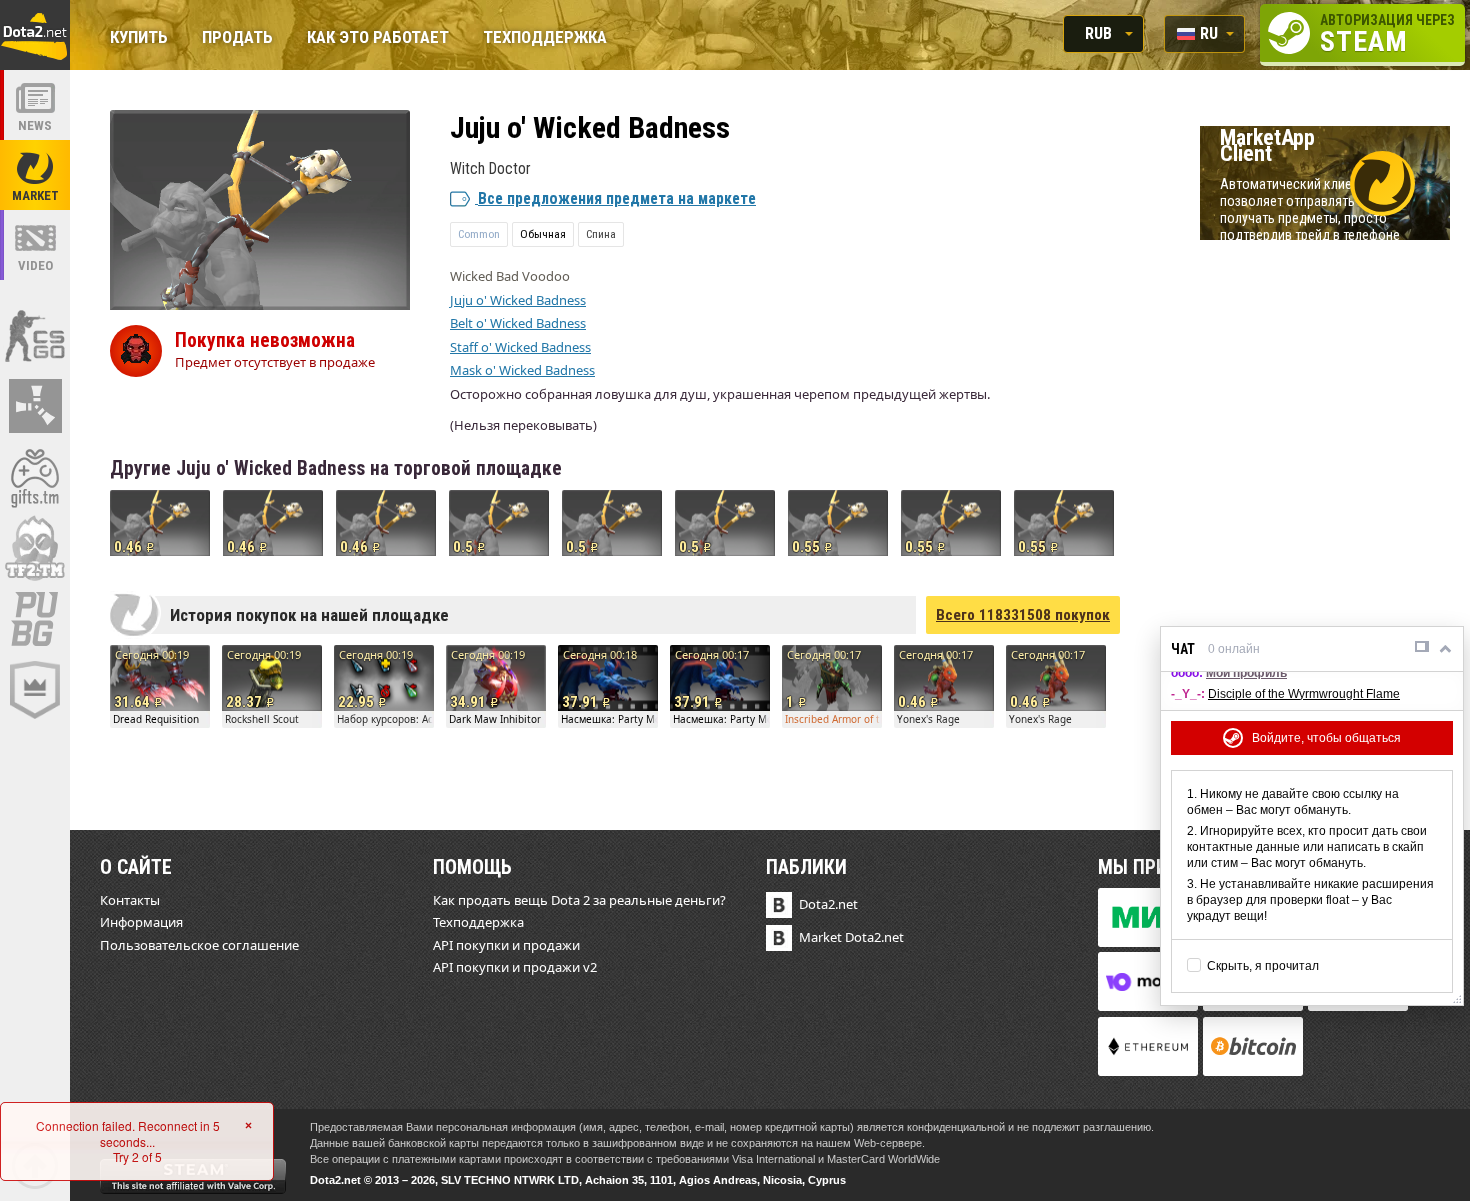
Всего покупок (1023, 615)
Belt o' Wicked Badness (518, 323)
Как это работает (378, 38)
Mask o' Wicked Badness (522, 370)
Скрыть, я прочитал (1263, 966)
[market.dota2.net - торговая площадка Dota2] (35, 175)
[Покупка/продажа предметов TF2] (35, 548)
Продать (237, 38)
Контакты (130, 900)
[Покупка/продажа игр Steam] (35, 477)
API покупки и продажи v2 (515, 967)
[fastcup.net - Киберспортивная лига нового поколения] (35, 690)
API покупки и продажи (506, 945)
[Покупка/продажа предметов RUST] (35, 406)
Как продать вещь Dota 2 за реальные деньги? (579, 900)
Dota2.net (828, 904)
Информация (141, 922)
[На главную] (35, 35)
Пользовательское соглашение (199, 945)
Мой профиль (1246, 673)
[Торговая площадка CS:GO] (35, 335)
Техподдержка (545, 38)
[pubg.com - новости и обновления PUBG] (35, 619)
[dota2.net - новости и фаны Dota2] (35, 105)
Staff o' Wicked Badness (520, 347)
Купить (139, 38)
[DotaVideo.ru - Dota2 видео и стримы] (35, 245)
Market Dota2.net (851, 937)
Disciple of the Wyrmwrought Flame (1304, 694)
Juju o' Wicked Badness (518, 300)
